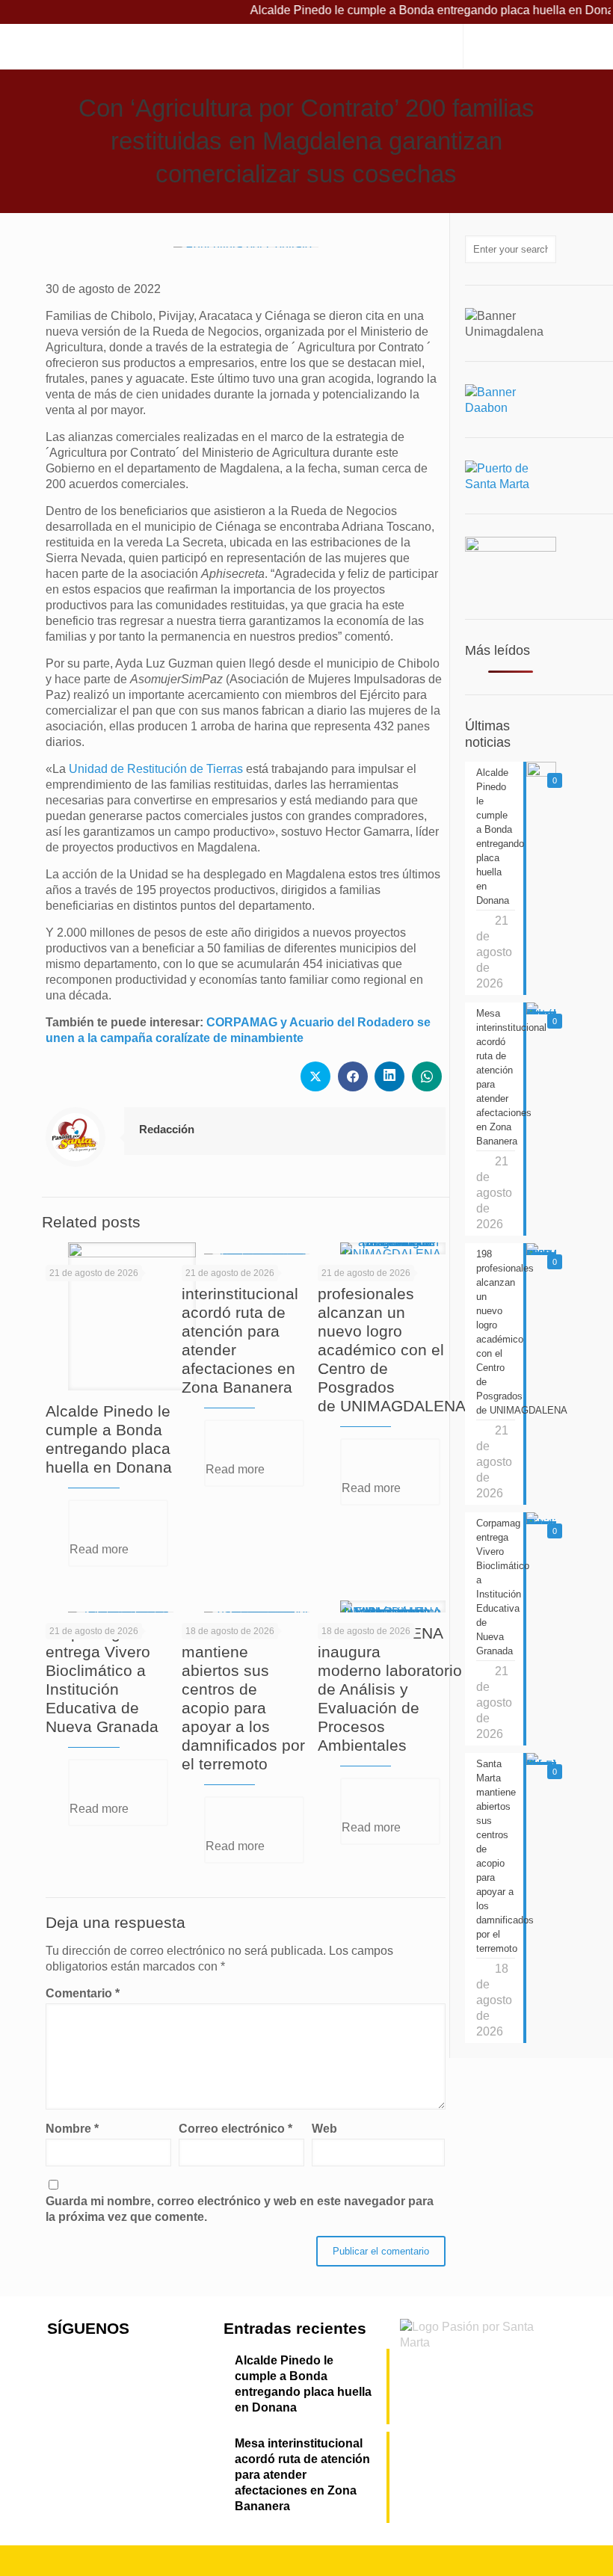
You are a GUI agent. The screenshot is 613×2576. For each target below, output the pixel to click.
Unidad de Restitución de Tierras (156, 769)
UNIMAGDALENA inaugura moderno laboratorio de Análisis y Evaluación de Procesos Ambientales (390, 1689)
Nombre (72, 2129)
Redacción (167, 1129)
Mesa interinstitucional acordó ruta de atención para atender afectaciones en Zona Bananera (240, 1331)
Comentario (83, 1993)
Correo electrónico (235, 2129)
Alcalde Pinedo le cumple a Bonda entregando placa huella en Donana (303, 2384)
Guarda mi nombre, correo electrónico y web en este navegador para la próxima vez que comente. (240, 2209)
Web (324, 2129)
